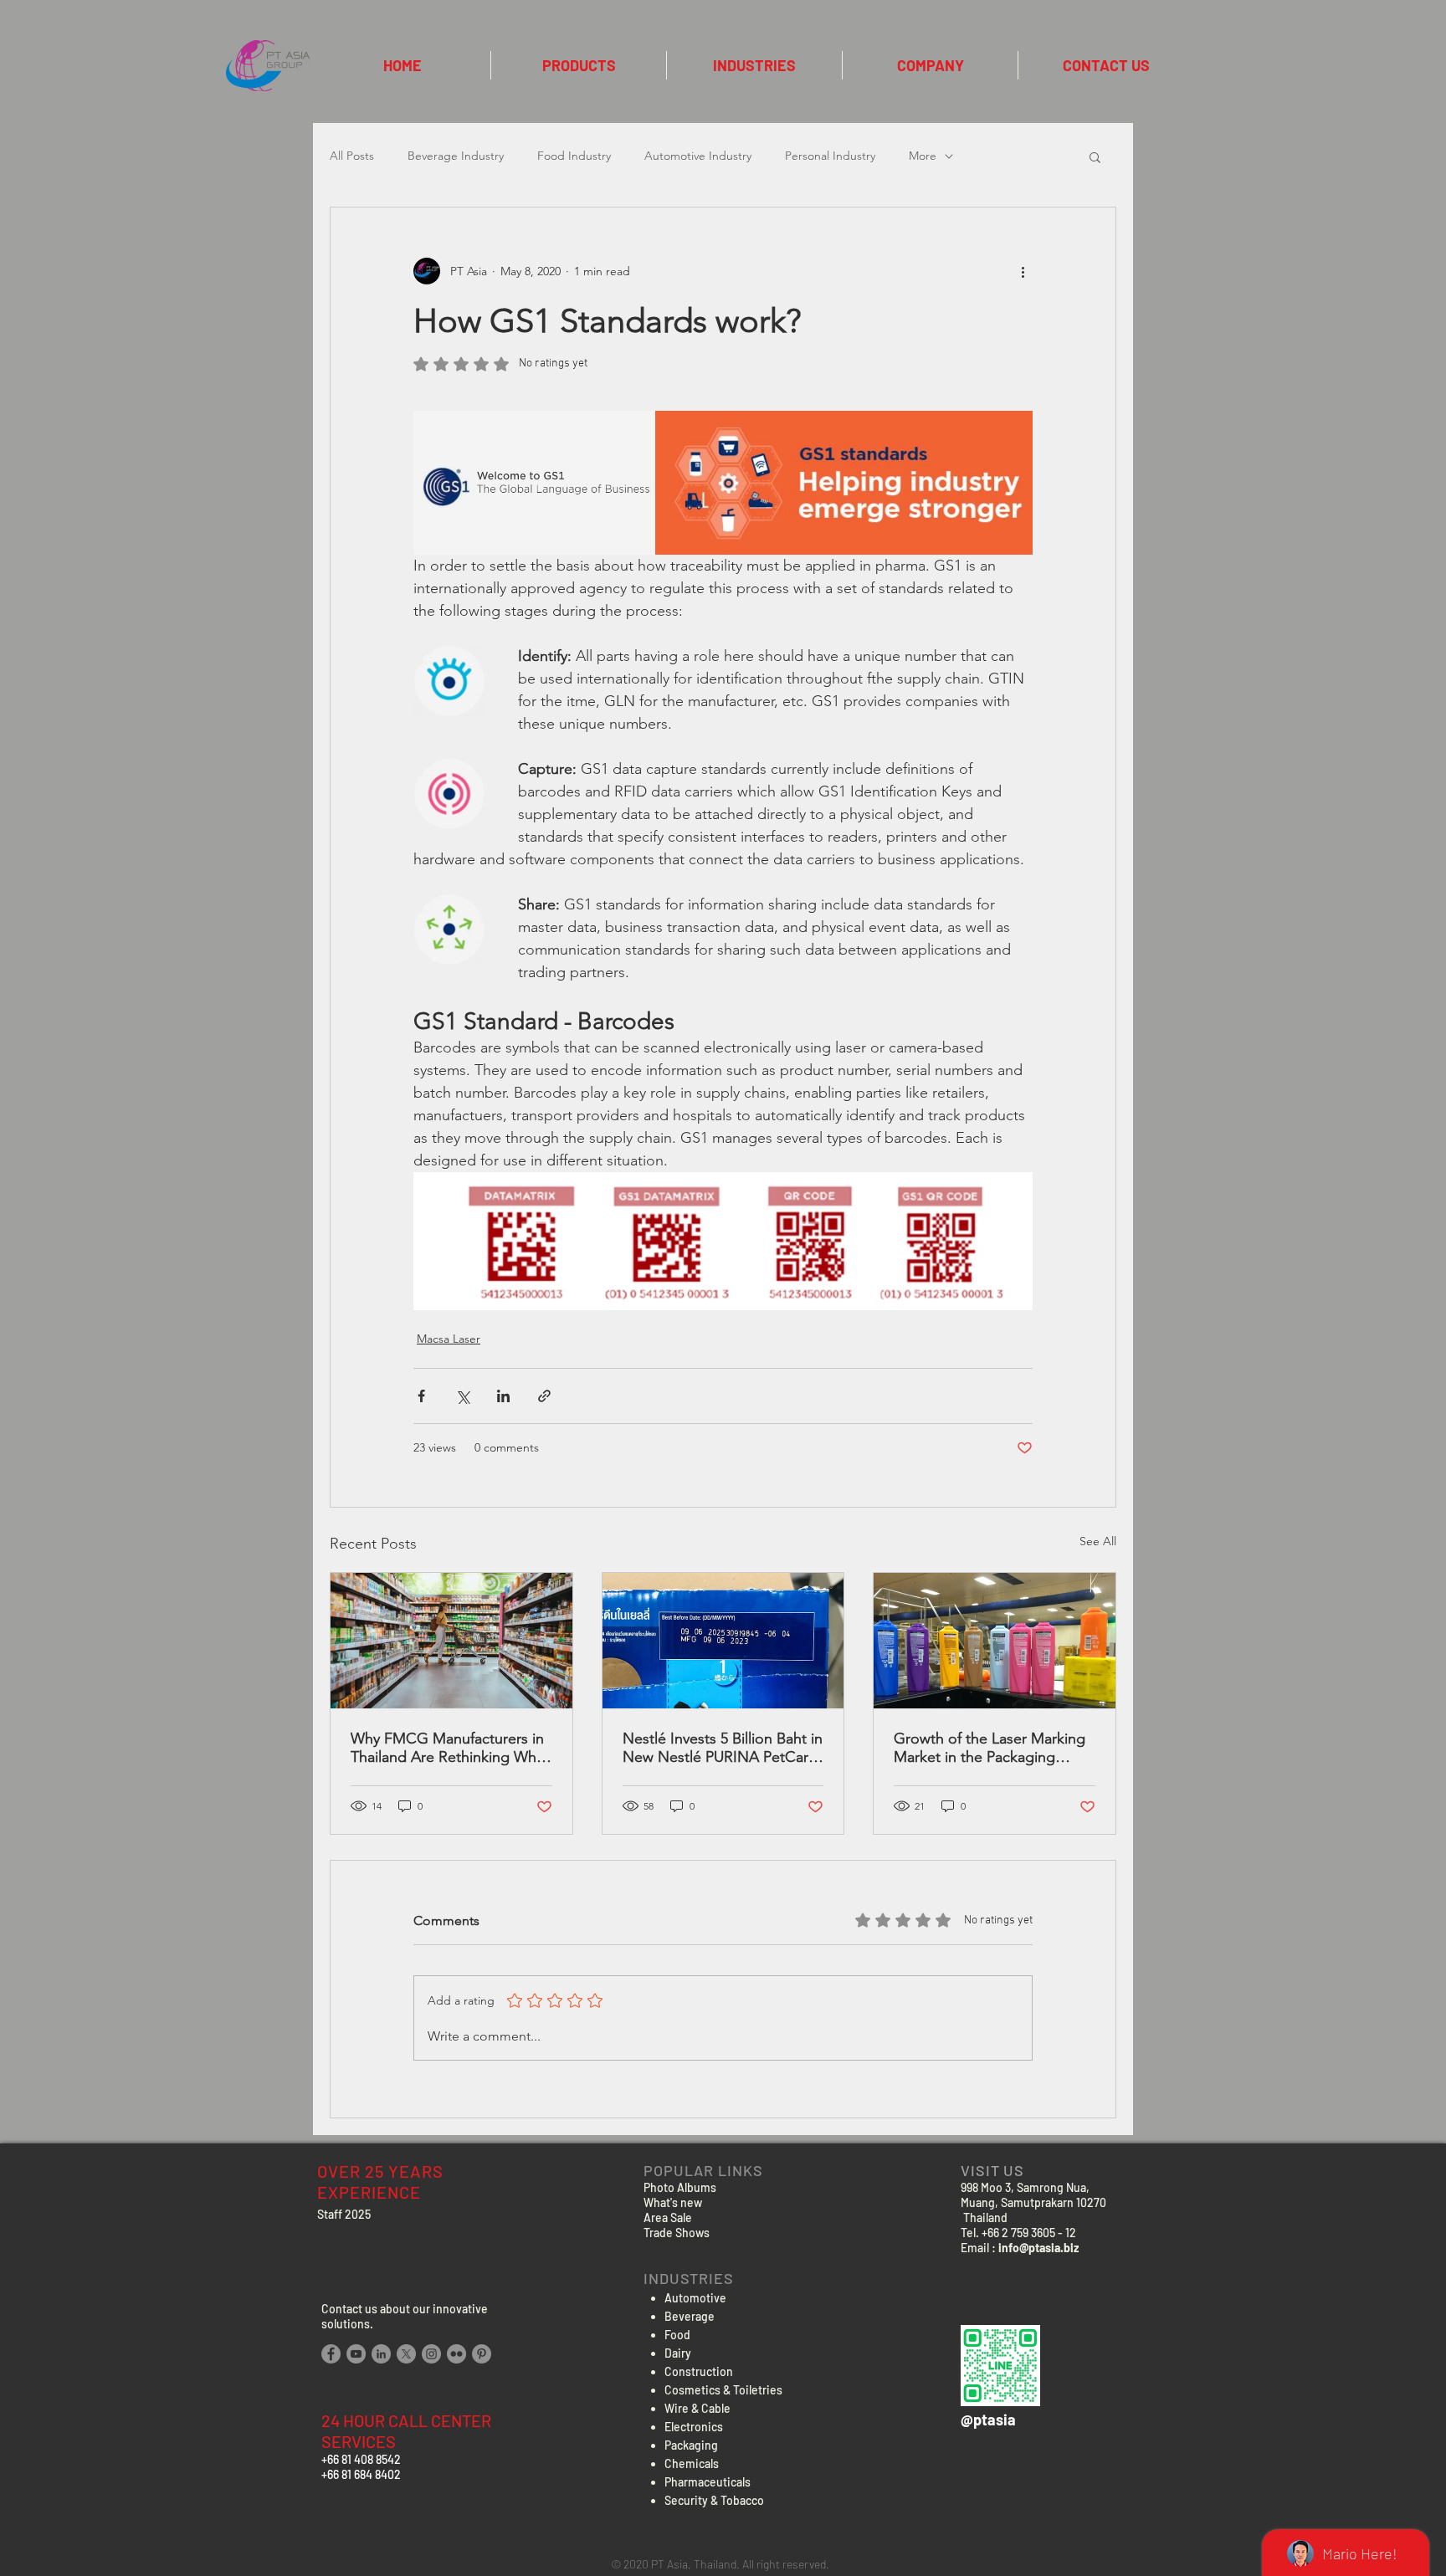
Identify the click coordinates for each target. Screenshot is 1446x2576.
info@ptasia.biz (1038, 2248)
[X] (406, 2354)
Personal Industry (830, 156)
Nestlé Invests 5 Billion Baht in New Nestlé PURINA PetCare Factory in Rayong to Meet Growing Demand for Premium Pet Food (723, 1748)
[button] (1095, 156)
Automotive (695, 2298)
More (923, 156)
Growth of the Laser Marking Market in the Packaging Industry (990, 1748)
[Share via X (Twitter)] (462, 1396)
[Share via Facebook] (421, 1396)
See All (1098, 1541)
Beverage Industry (456, 156)
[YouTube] (356, 2354)
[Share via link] (544, 1396)
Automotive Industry (698, 156)
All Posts (352, 156)
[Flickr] (456, 2354)
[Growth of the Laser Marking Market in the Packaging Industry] (995, 1641)
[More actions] (1023, 271)
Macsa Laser (449, 1339)
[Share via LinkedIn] (503, 1396)
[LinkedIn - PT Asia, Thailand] (381, 2354)
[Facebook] (331, 2354)
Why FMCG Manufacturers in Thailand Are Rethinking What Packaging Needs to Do (450, 1748)
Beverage (690, 2316)
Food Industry (574, 156)
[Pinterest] (482, 2354)
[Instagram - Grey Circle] (431, 2354)
